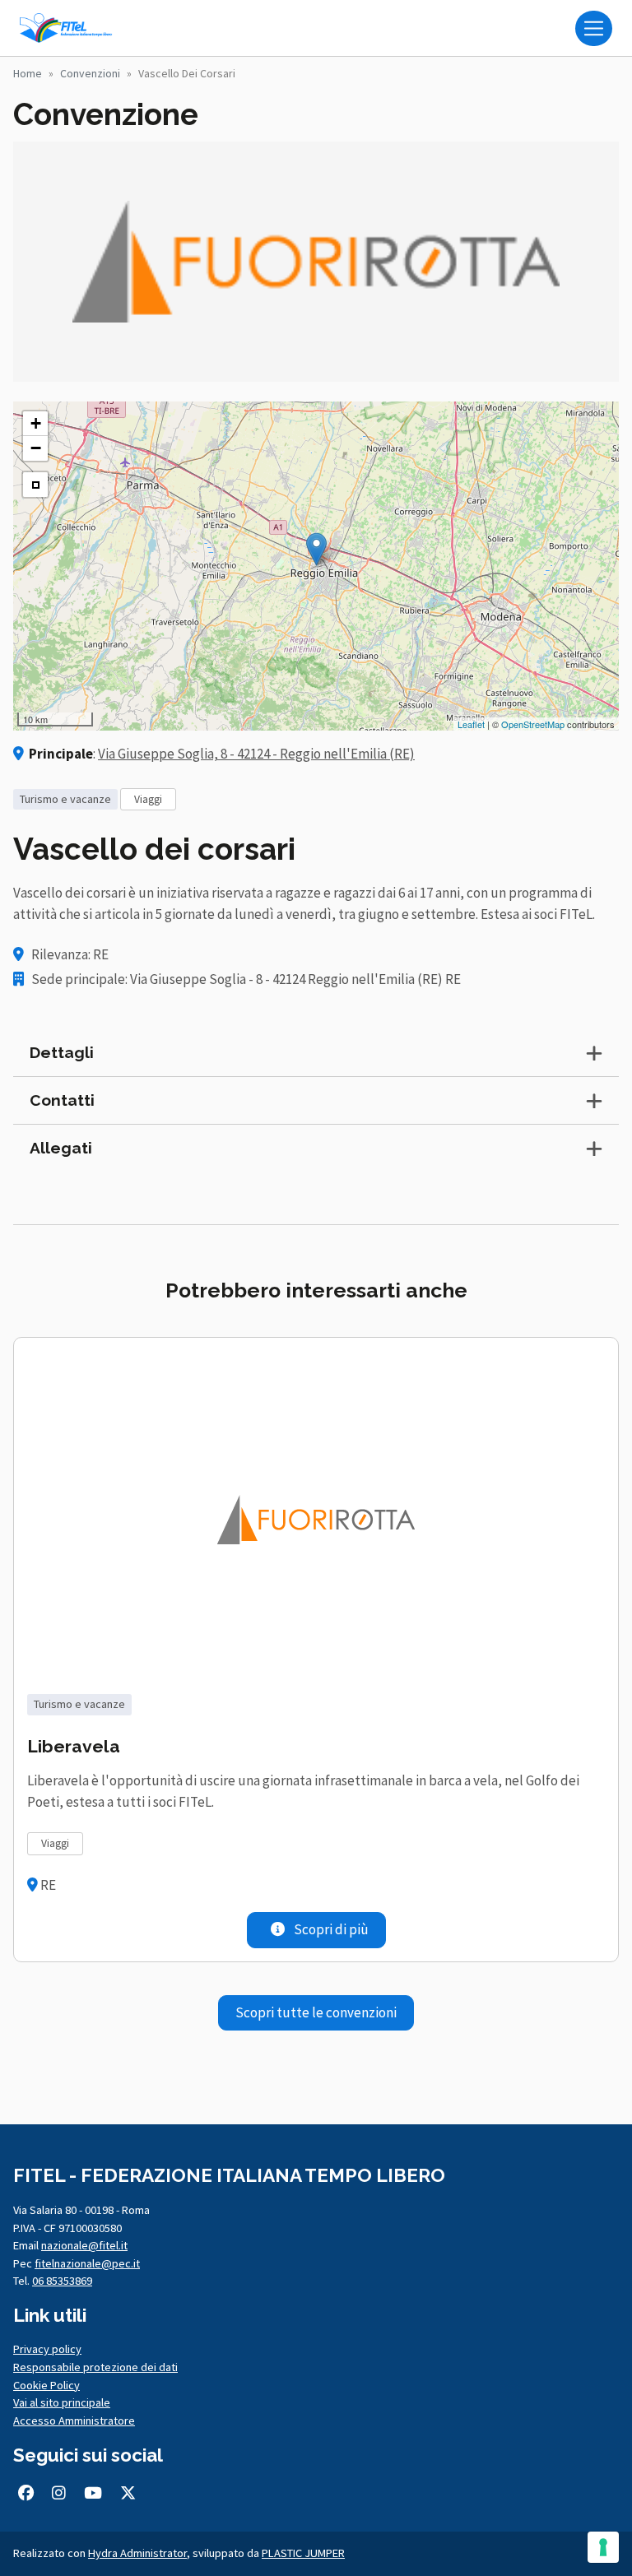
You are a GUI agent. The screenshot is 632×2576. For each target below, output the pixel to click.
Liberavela (74, 1746)
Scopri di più (330, 1929)
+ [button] (36, 423)
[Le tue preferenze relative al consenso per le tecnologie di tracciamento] (603, 2547)
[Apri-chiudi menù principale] (594, 28)
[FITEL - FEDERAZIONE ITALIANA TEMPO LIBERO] (69, 28)
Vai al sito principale (62, 2402)
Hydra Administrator (137, 2553)
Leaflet (471, 724)
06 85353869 (62, 2281)
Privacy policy (47, 2349)
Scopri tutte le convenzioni (316, 2012)
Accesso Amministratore (74, 2421)
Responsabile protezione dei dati (95, 2367)
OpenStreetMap (533, 724)
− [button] (36, 448)
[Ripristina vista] (35, 485)
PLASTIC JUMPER (303, 2553)
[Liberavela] (316, 1519)
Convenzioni (90, 73)
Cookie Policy (46, 2385)
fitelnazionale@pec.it (87, 2263)
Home (28, 73)
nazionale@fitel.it (84, 2245)
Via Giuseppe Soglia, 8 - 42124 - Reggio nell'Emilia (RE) (256, 754)
